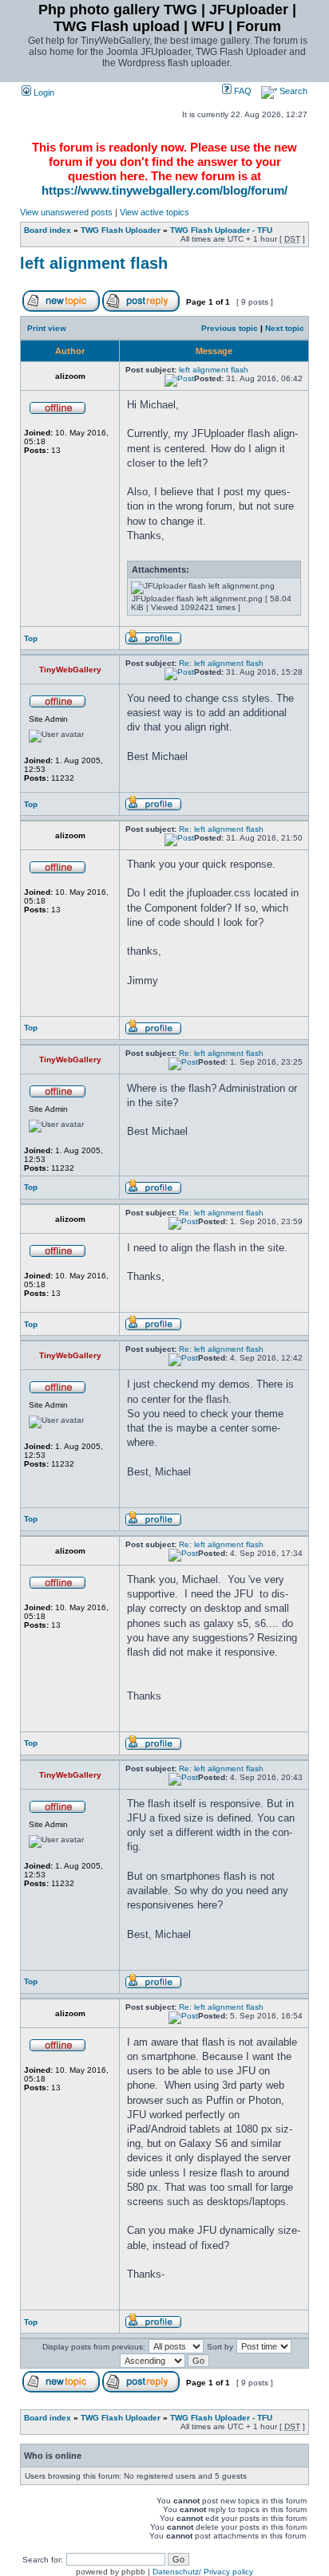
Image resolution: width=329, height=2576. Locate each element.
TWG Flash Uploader (121, 230)
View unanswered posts (66, 212)
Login (43, 93)
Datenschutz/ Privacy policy (203, 2572)
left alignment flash (94, 263)
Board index (48, 230)
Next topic (285, 328)
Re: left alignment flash (221, 663)
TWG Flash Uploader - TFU (221, 230)
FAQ (242, 91)
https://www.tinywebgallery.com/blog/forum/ (164, 190)
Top (31, 638)
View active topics (155, 212)
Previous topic (230, 328)
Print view (47, 328)
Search (292, 91)
